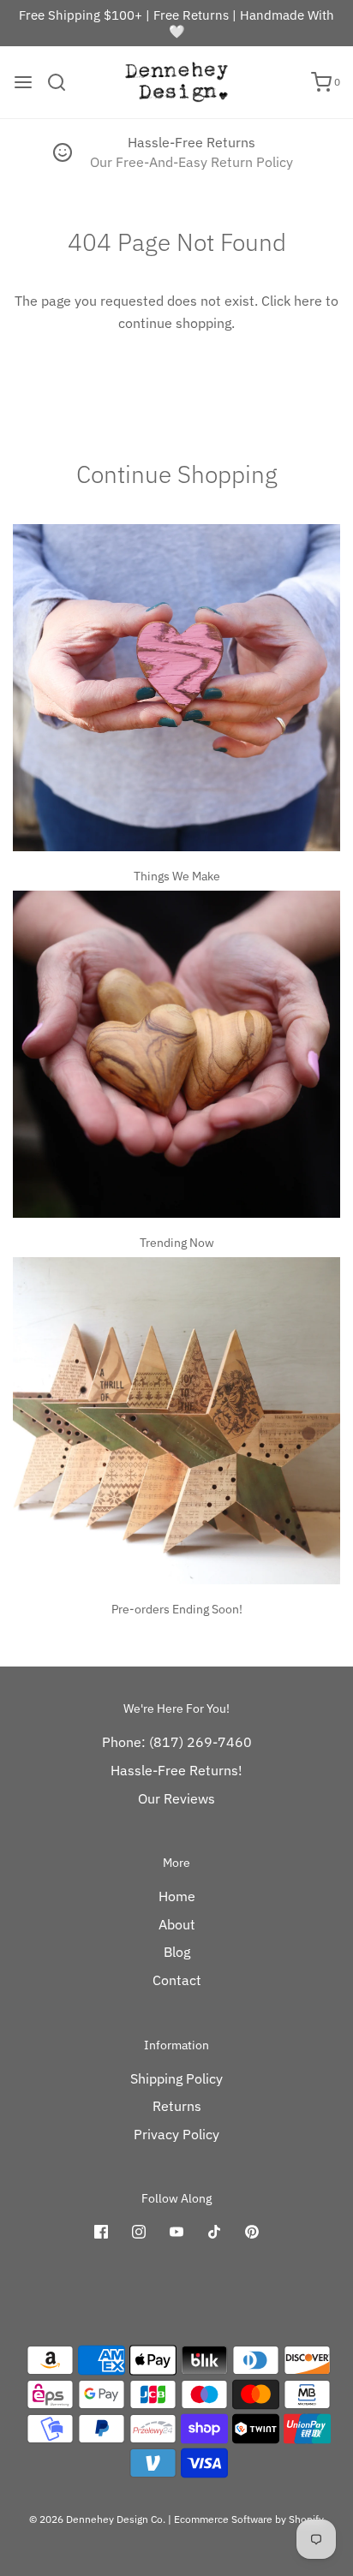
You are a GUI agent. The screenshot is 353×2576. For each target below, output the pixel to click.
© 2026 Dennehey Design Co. (97, 2519)
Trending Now (177, 1243)
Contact (177, 1980)
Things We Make (177, 876)
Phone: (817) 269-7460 (177, 1742)
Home (177, 1896)
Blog (177, 1952)
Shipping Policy (176, 2078)
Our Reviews (176, 1798)
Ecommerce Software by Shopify (249, 2519)
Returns (177, 2106)
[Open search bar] (63, 82)
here (308, 301)
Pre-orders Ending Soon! (177, 1609)
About (177, 1924)
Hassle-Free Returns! (176, 1770)
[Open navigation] (23, 82)
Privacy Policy (176, 2134)
